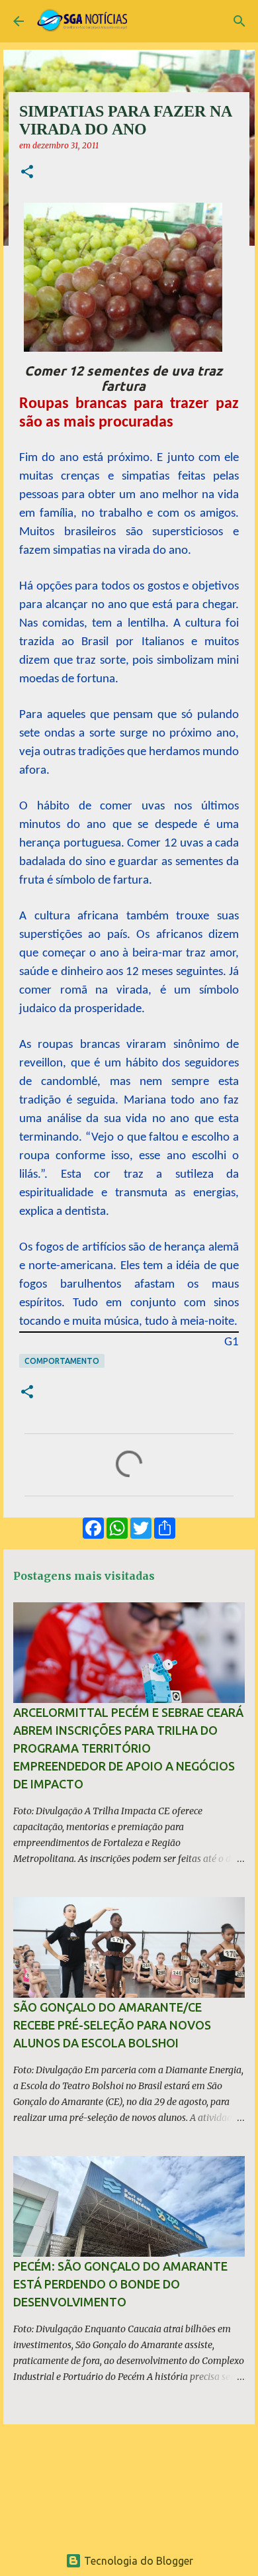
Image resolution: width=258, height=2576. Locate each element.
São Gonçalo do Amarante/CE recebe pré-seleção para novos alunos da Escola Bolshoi (112, 2025)
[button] (27, 173)
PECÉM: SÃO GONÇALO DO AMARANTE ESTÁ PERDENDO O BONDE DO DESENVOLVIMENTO (120, 2284)
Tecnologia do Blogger (137, 2561)
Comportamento (62, 1361)
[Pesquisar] (239, 21)
